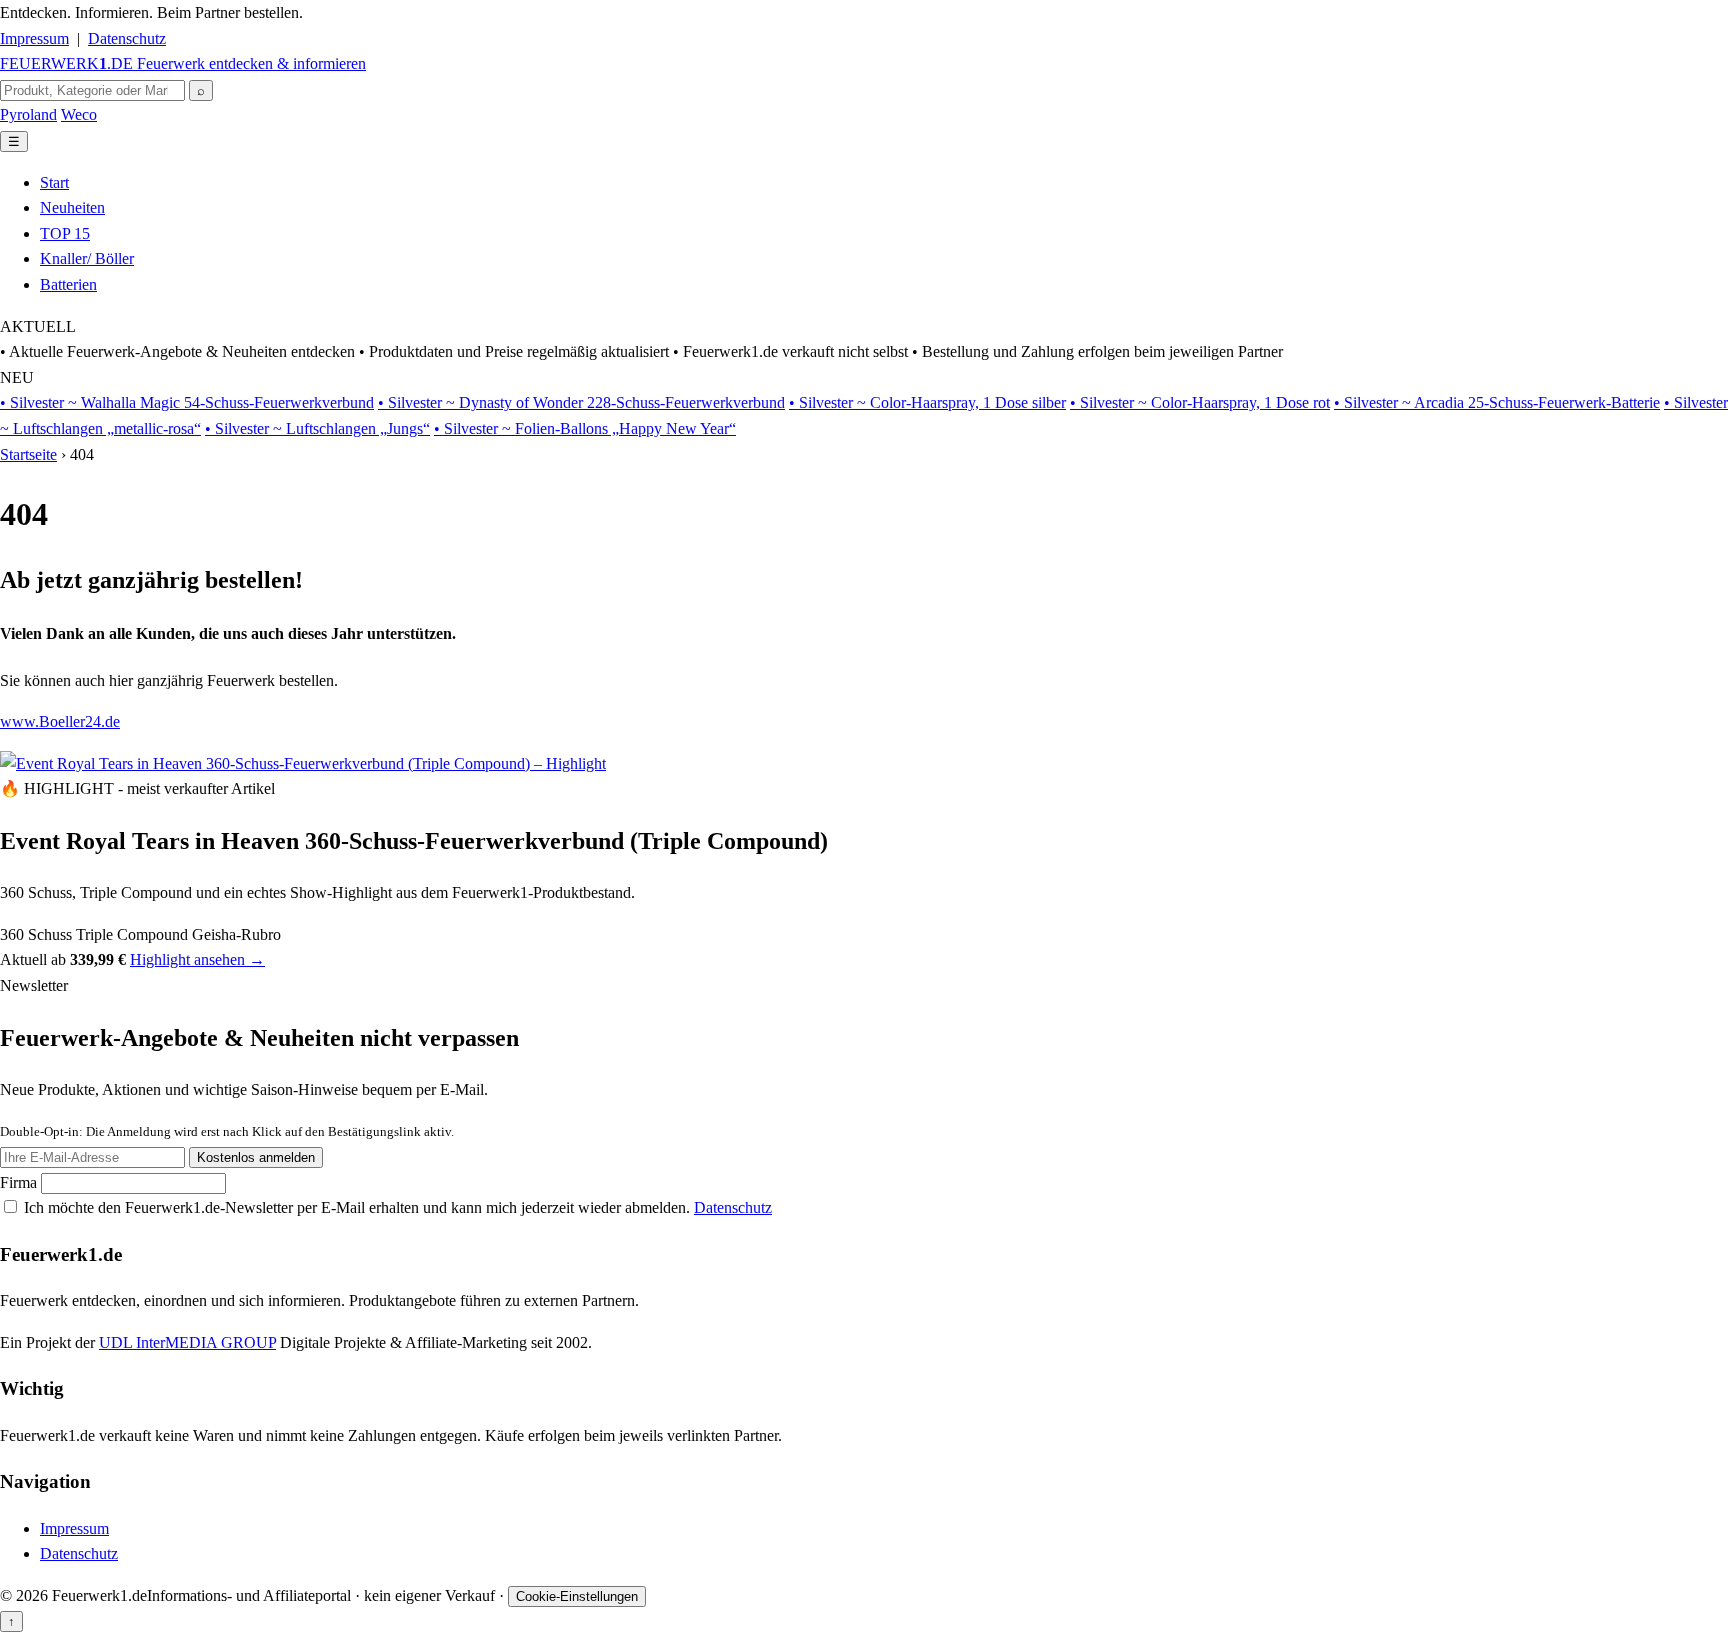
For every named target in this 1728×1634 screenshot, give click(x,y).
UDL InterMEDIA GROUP (187, 1342)
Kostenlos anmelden (256, 1157)
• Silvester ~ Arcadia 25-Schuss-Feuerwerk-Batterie (1497, 402)
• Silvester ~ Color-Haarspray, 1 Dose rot (1200, 402)
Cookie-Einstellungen (577, 1596)
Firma (20, 1182)
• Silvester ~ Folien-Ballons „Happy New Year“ (585, 428)
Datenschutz (127, 38)
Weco (79, 114)
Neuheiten (72, 207)
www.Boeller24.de (60, 721)
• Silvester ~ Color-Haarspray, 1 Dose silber (927, 402)
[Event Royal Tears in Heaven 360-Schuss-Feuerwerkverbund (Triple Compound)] (303, 763)
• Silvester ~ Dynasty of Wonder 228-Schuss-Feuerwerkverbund (581, 402)
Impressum (34, 38)
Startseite (28, 454)
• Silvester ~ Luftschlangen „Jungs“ (317, 428)
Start (54, 182)
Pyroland (28, 114)
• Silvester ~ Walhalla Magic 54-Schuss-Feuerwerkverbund (187, 402)
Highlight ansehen (197, 959)
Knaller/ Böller (87, 258)
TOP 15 (65, 233)
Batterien (68, 284)
